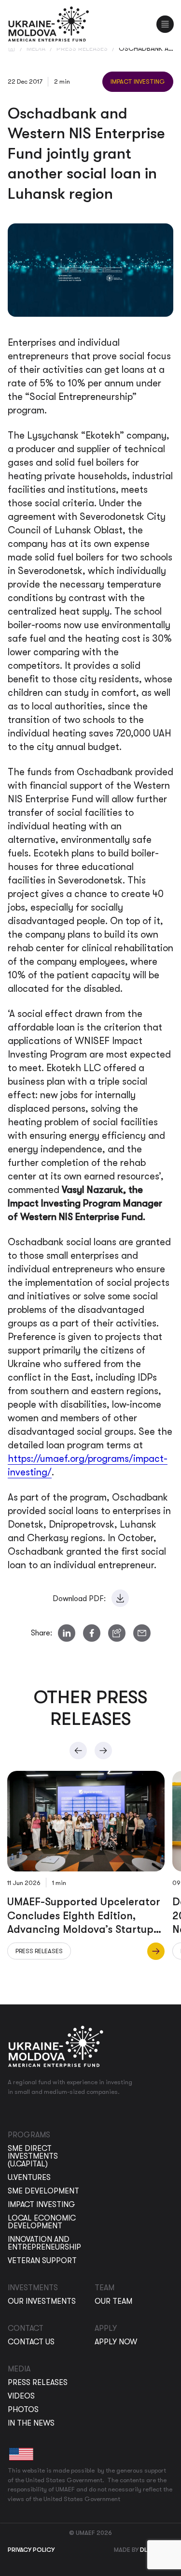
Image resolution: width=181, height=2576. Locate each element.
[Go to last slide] (78, 1751)
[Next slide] (103, 1751)
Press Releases (82, 48)
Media (36, 48)
